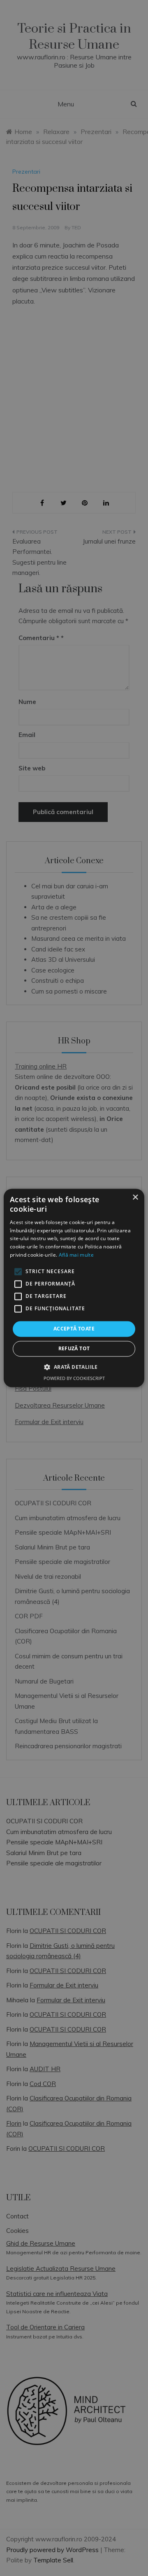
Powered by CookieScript (74, 1379)
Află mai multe (76, 1255)
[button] (74, 1367)
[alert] (74, 1288)
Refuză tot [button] (74, 1349)
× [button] (135, 1197)
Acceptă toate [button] (74, 1329)
